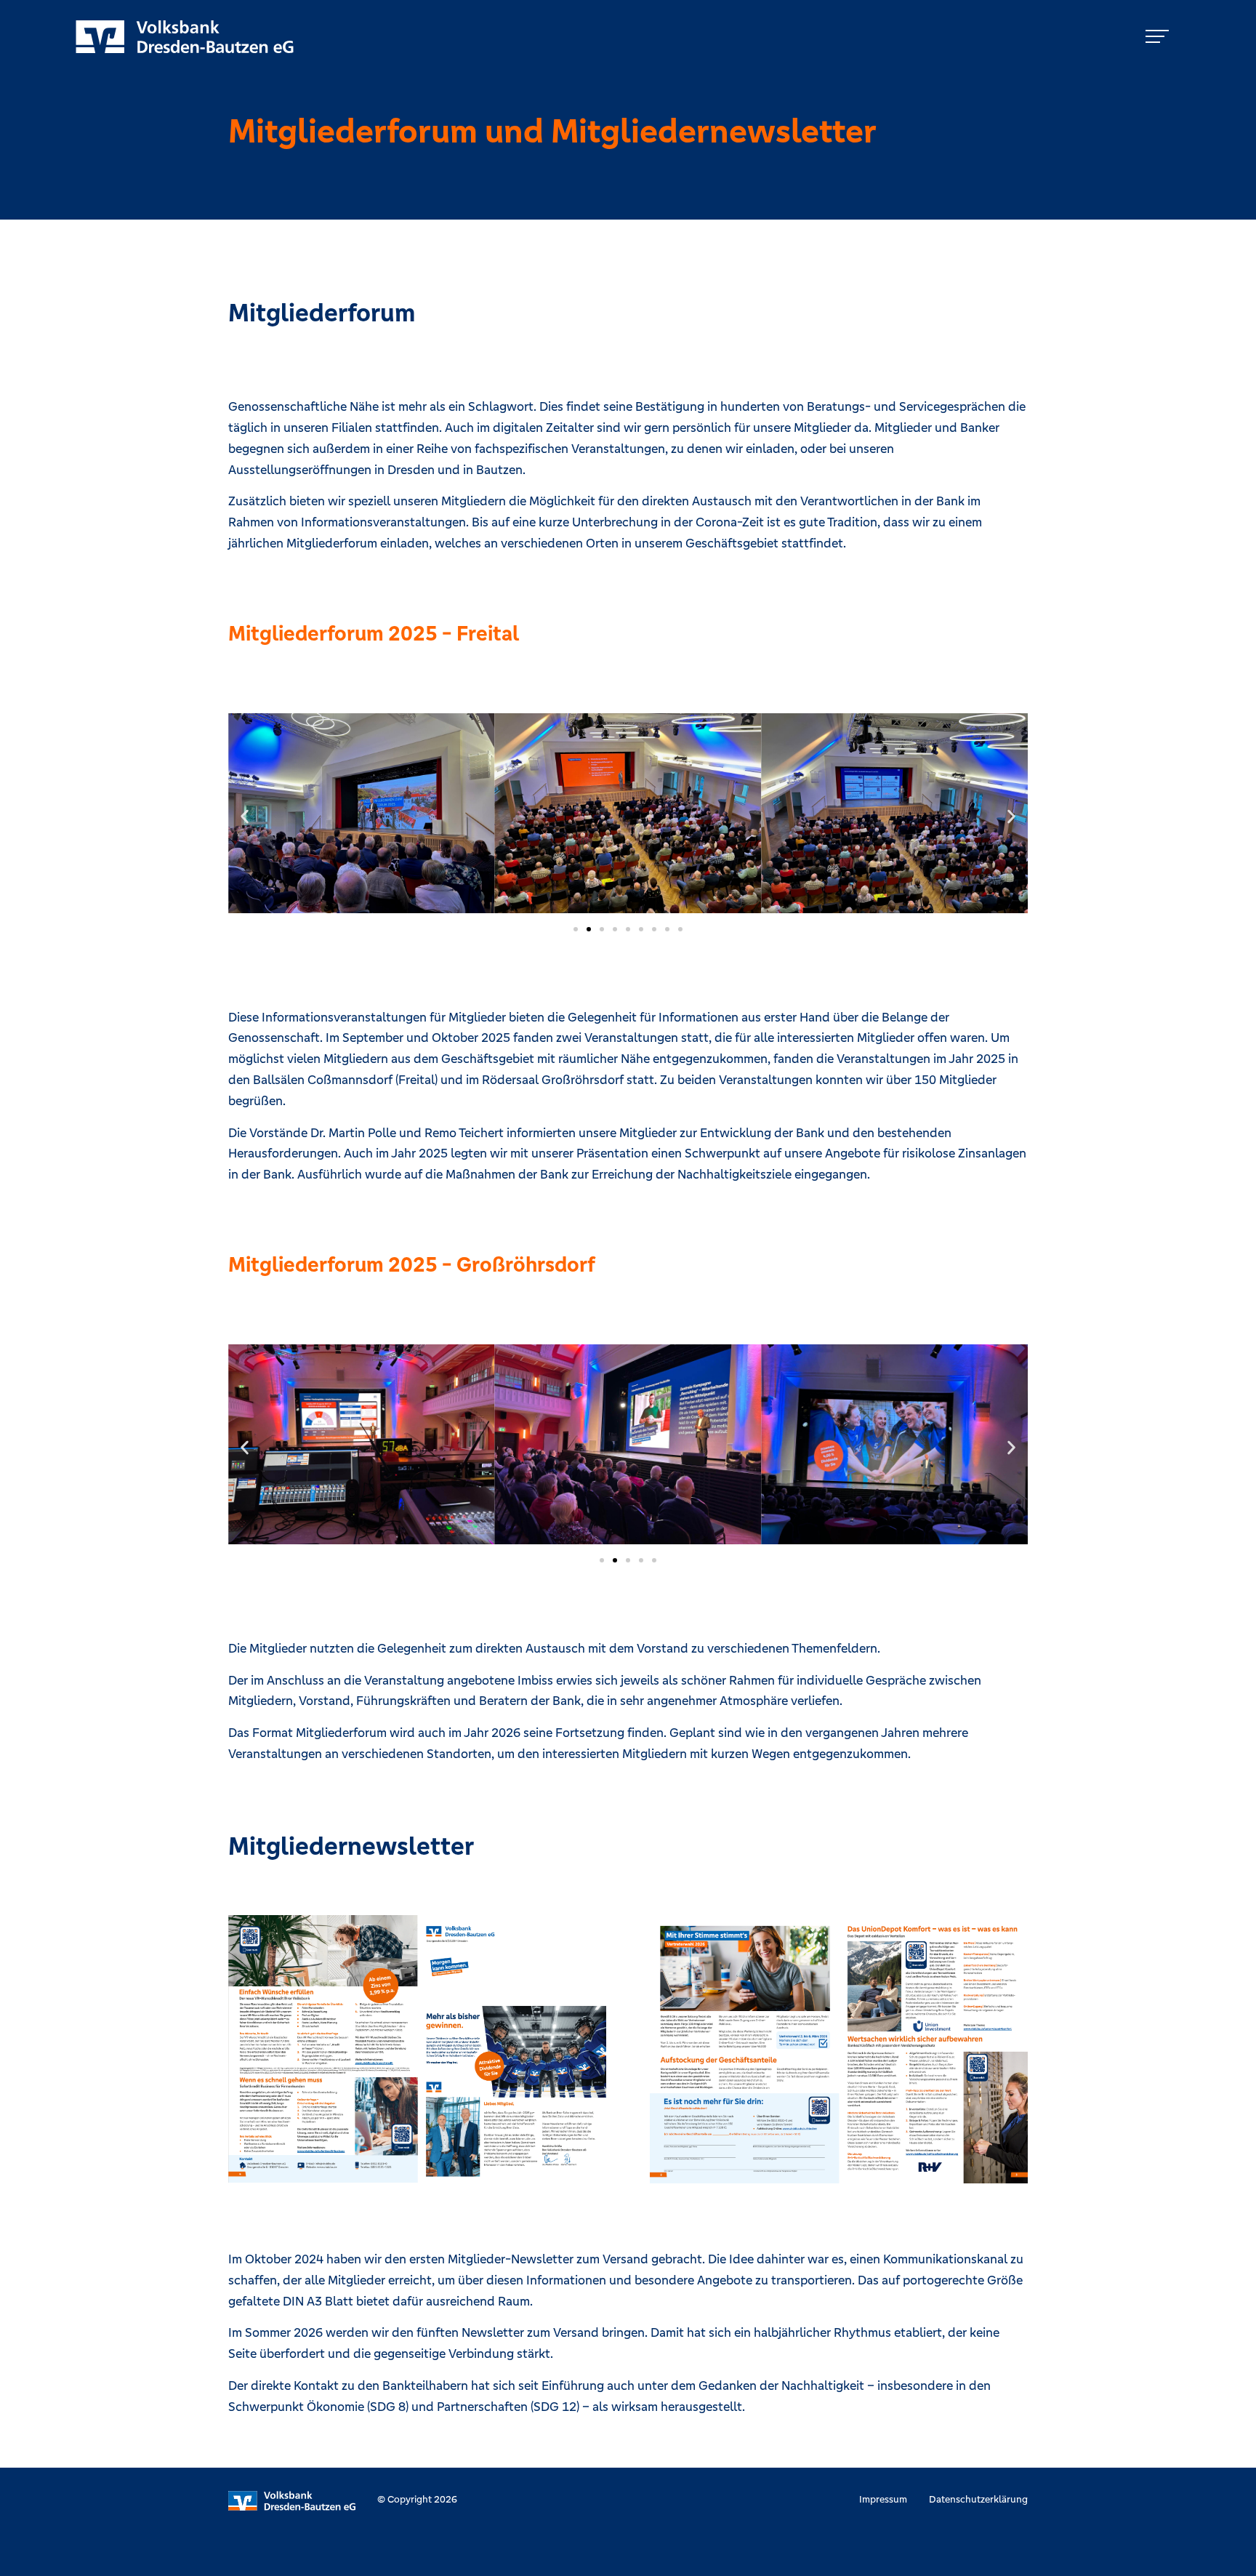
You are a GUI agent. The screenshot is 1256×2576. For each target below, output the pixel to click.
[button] (245, 816)
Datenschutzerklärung (978, 2499)
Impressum (883, 2499)
